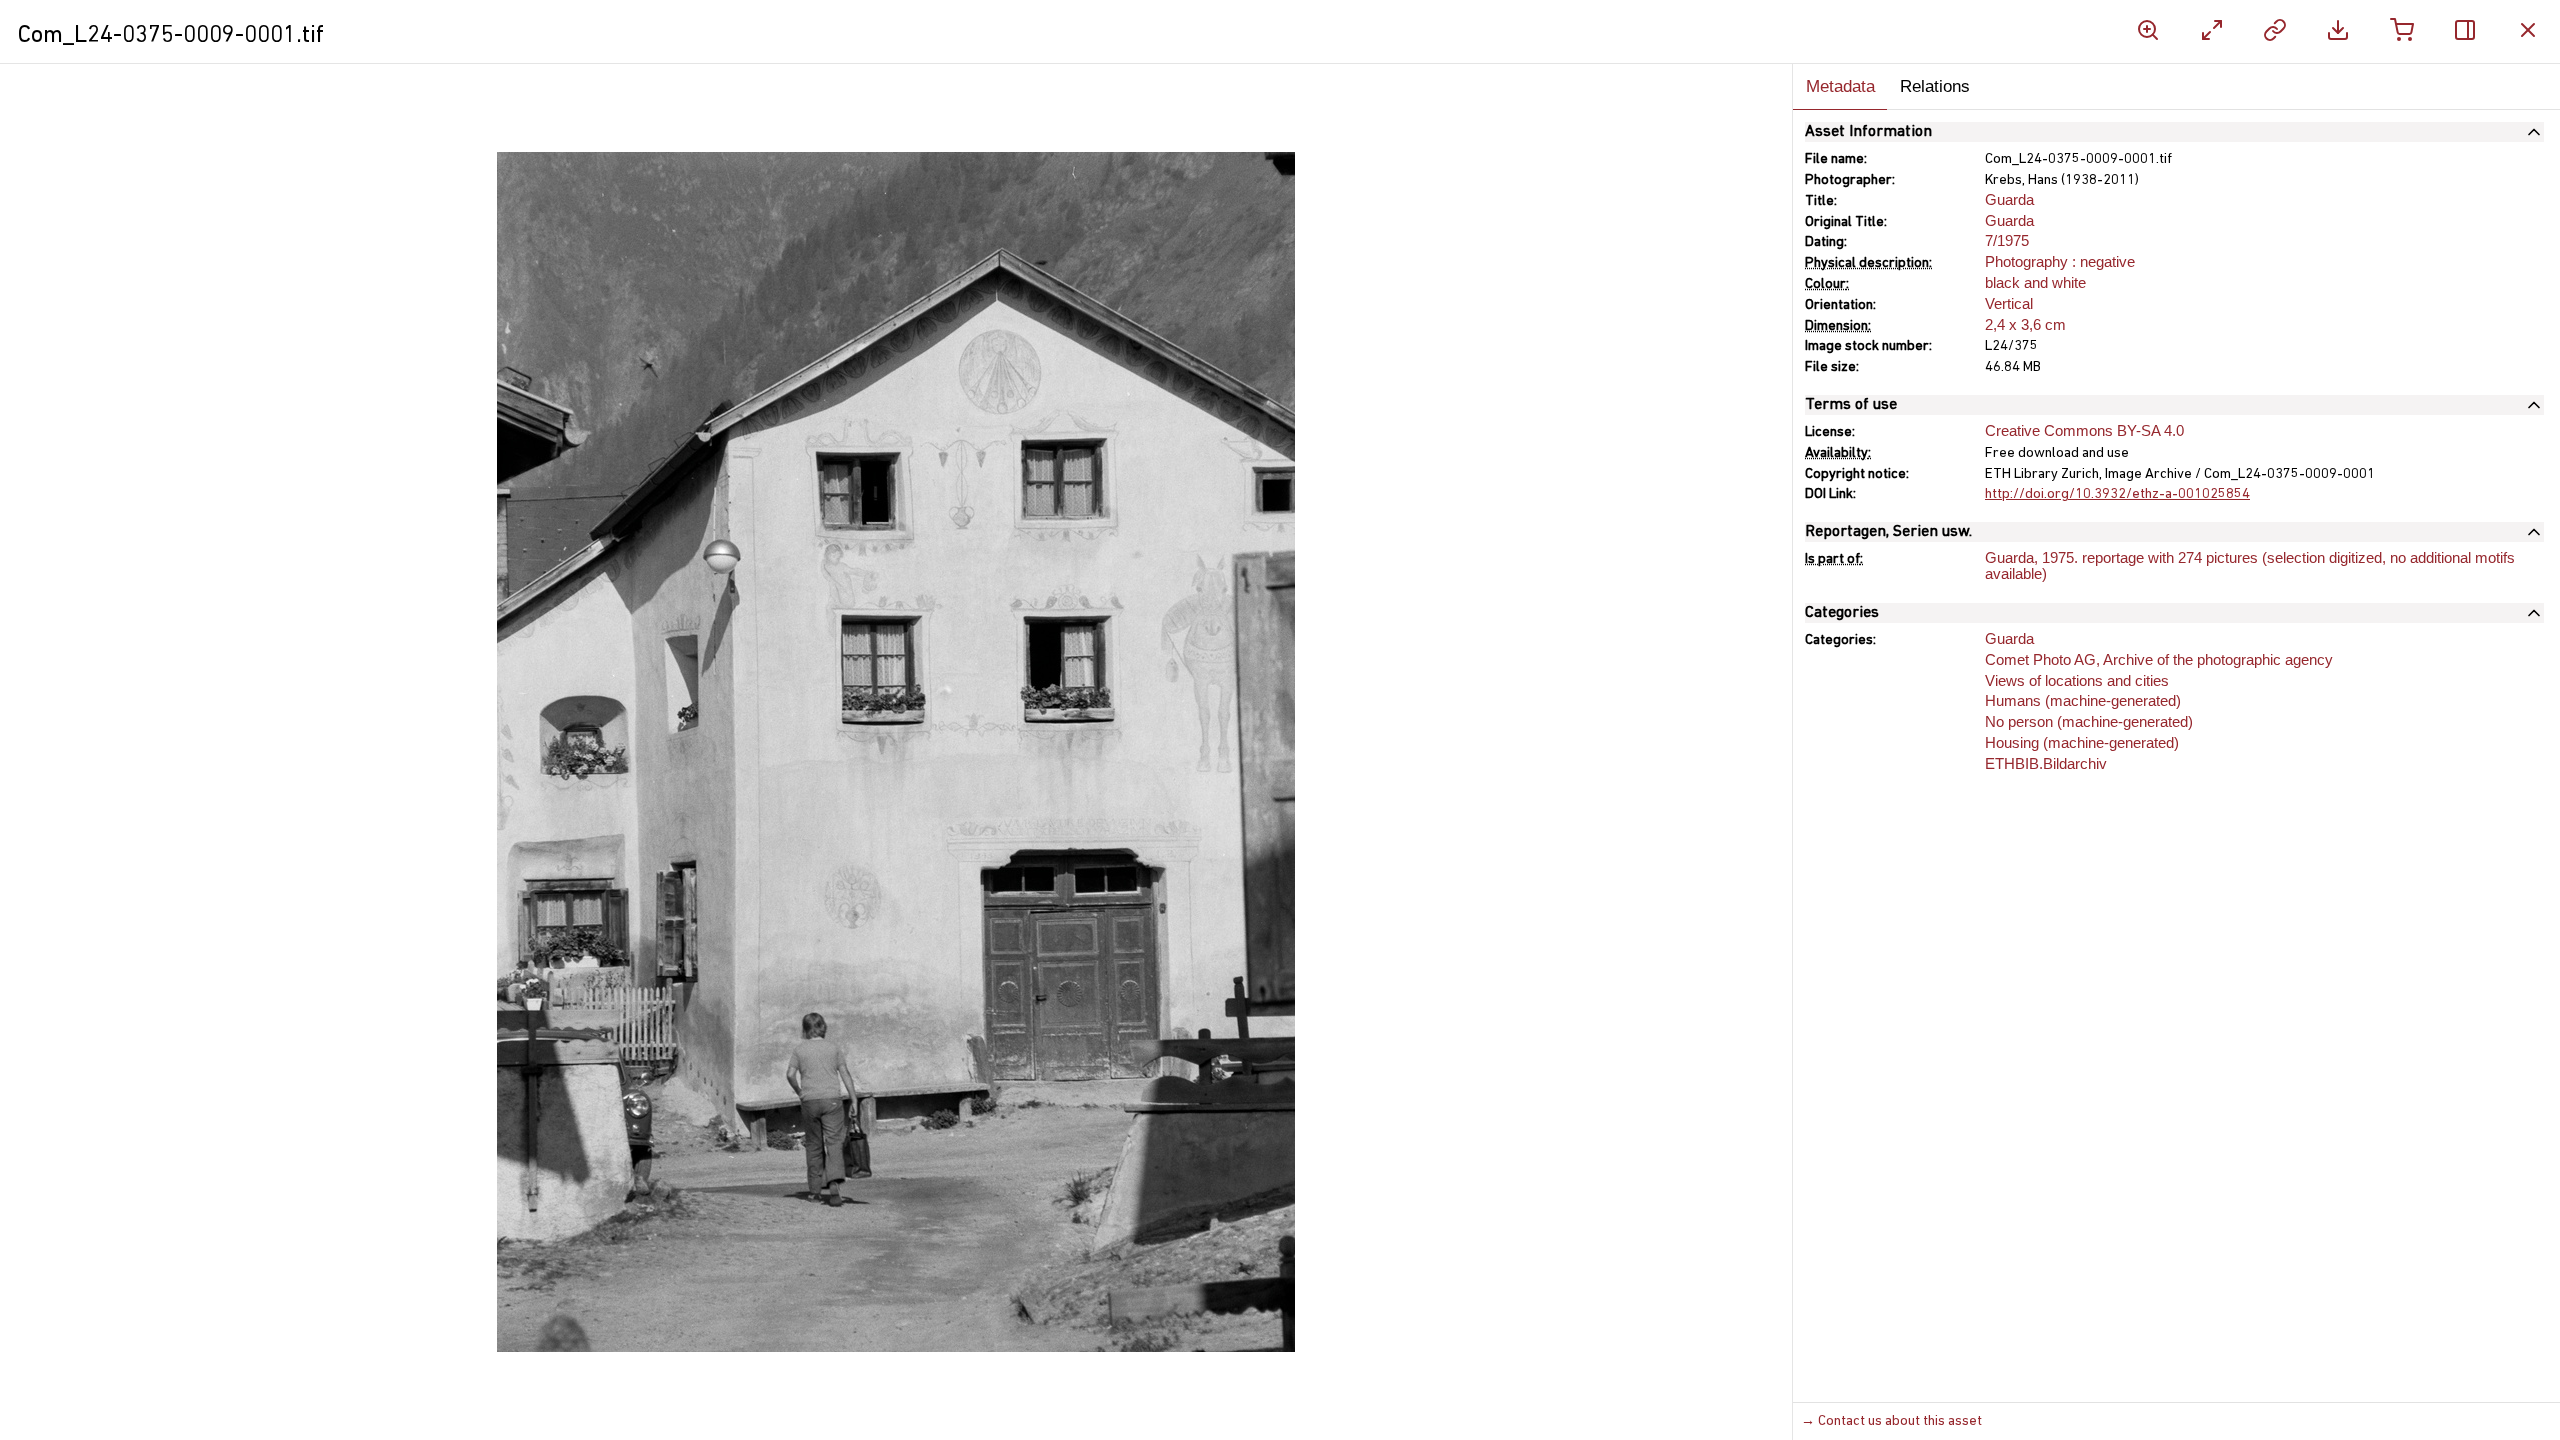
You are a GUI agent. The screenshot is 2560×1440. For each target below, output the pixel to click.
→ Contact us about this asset (1891, 1421)
